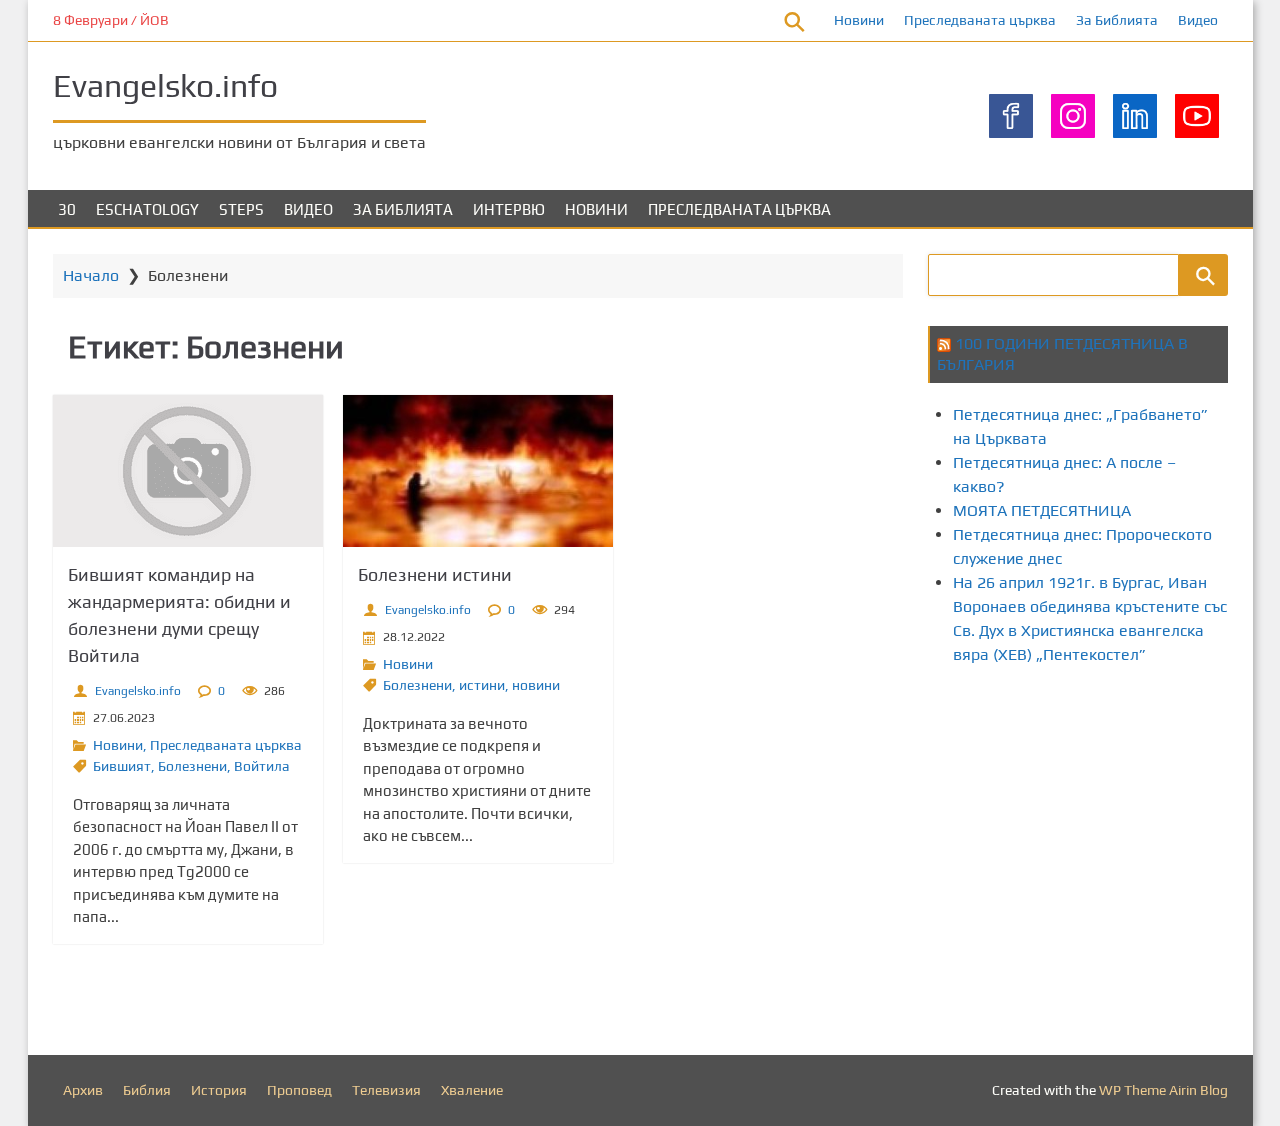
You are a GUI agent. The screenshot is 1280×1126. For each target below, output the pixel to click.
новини (536, 685)
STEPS (241, 209)
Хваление (472, 1090)
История (219, 1090)
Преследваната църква (980, 20)
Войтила (262, 766)
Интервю (509, 209)
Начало (91, 275)
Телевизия (386, 1090)
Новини (859, 20)
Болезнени (192, 766)
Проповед (299, 1090)
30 (67, 209)
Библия (147, 1090)
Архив (83, 1090)
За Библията (1117, 20)
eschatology (147, 209)
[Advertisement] (1104, 853)
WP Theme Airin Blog (1163, 1090)
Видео (1198, 20)
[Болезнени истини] (478, 471)
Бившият (122, 766)
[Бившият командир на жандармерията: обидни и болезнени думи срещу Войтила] (188, 471)
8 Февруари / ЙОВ (111, 20)
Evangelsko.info (165, 85)
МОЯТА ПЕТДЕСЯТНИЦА (1042, 510)
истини (482, 685)
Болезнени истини (435, 574)
